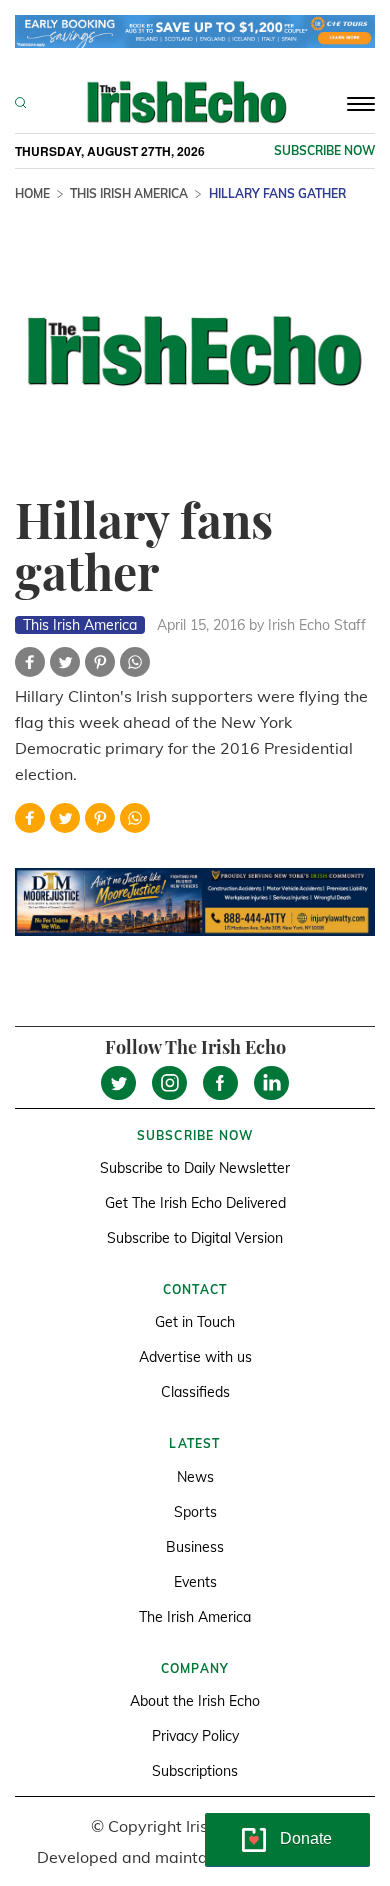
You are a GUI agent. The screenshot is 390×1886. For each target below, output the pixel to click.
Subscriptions (195, 1771)
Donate (306, 1838)
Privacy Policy (195, 1736)
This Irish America (129, 193)
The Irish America (195, 1617)
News (195, 1477)
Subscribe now (324, 150)
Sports (195, 1512)
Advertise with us (195, 1357)
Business (195, 1547)
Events (195, 1582)
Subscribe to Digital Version (195, 1238)
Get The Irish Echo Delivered (195, 1203)
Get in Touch (195, 1322)
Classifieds (195, 1392)
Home (32, 193)
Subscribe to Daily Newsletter (195, 1168)
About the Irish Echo (195, 1701)
